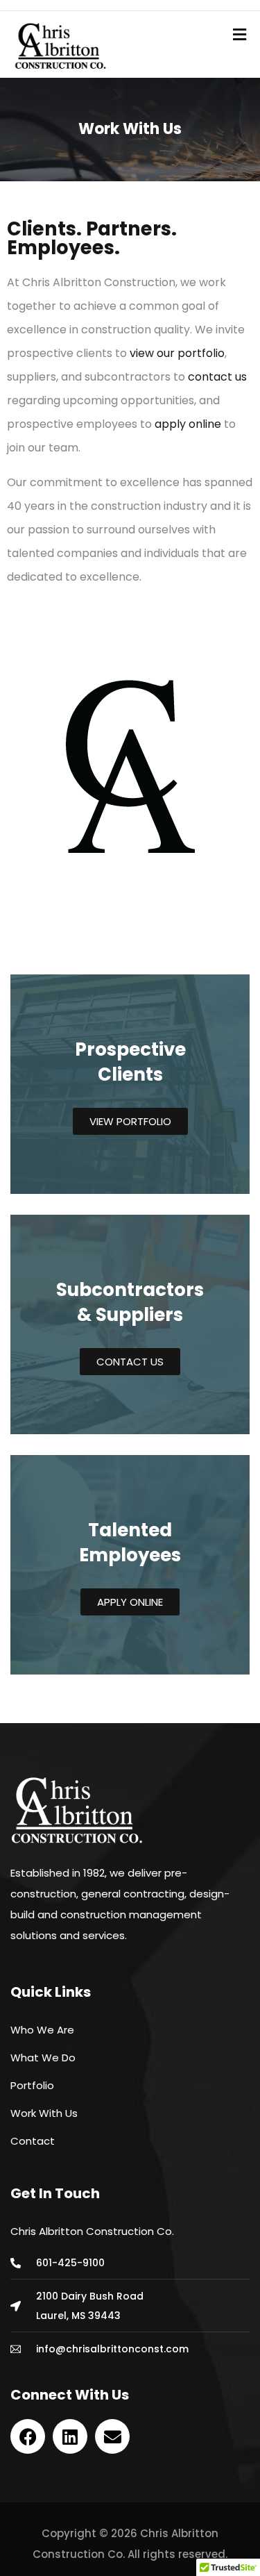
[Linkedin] (70, 2436)
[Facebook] (28, 2436)
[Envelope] (112, 2436)
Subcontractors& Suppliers (130, 1302)
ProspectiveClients (130, 1062)
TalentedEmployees (130, 1543)
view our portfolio (177, 353)
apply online (188, 424)
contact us (217, 377)
